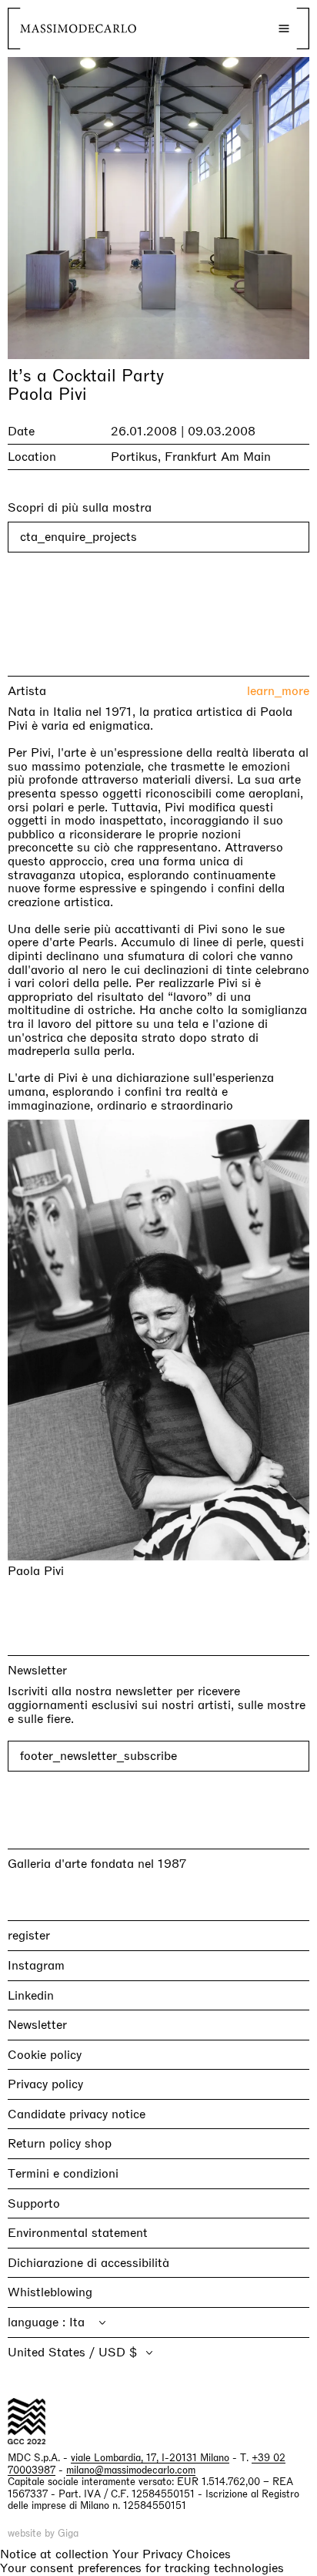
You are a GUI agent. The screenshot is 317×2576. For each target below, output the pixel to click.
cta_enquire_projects (78, 537)
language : (38, 2322)
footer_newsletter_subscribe (98, 1756)
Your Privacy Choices (172, 2554)
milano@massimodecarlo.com (131, 2469)
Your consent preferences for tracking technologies (142, 2568)
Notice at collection (54, 2553)
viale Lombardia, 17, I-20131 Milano (150, 2458)
